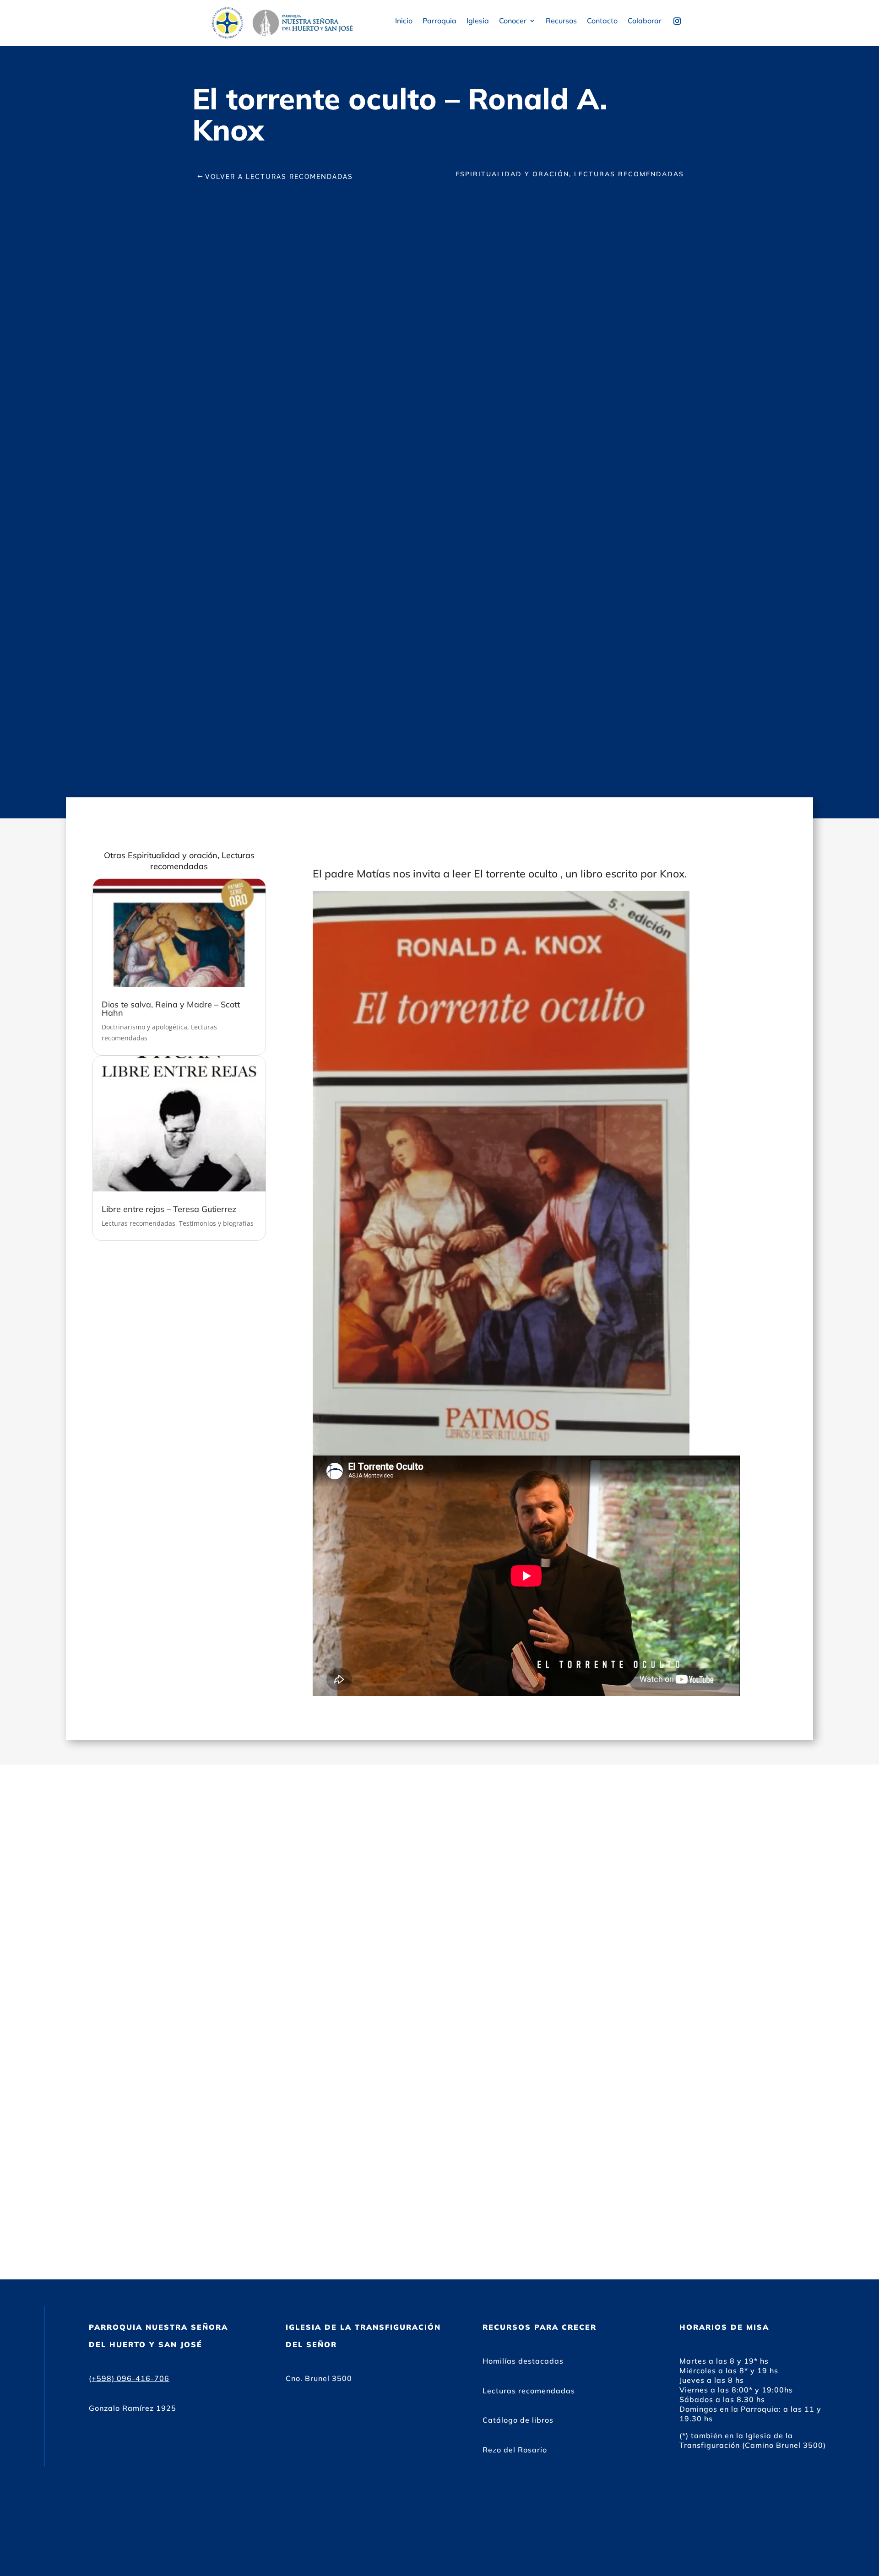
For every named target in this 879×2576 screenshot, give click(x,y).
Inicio (404, 21)
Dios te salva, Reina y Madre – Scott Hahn (171, 1009)
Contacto (602, 21)
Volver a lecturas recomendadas (279, 177)
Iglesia (478, 21)
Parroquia (439, 21)
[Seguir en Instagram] (677, 21)
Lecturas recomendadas (138, 1223)
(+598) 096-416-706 (129, 2378)
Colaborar (645, 21)
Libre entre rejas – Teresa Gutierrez (169, 1209)
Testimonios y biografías (216, 1223)
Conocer (513, 21)
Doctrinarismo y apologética (144, 1027)
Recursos (561, 21)
